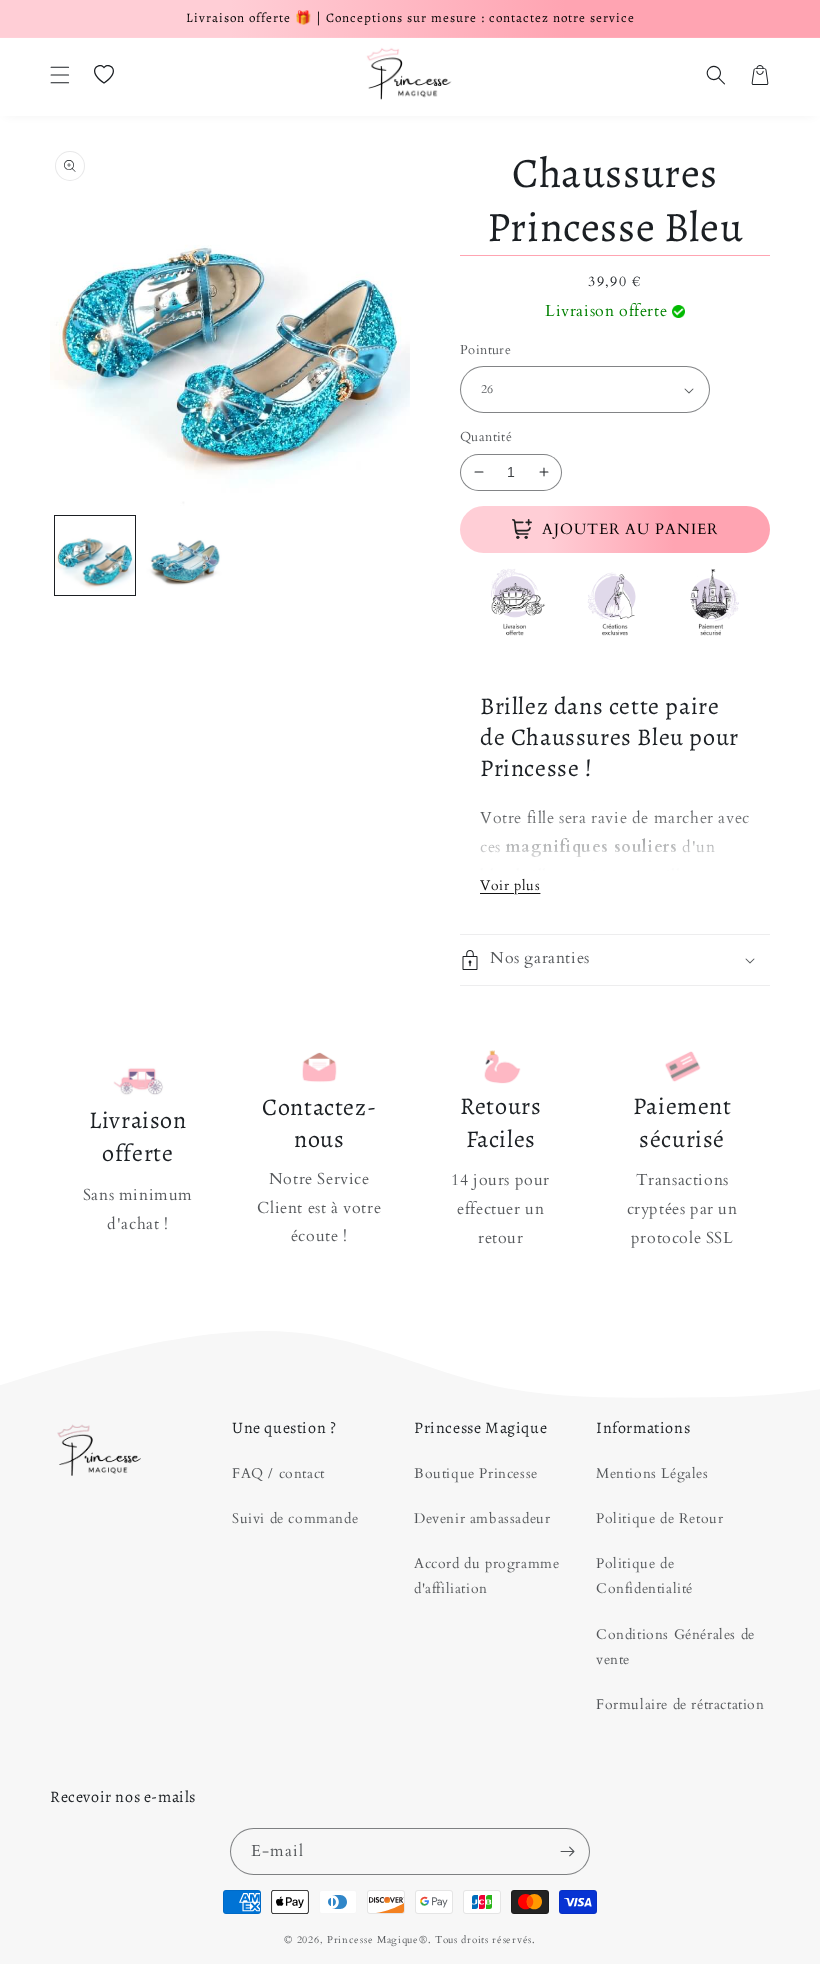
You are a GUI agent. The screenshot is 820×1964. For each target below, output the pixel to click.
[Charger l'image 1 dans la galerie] (95, 556)
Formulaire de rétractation (680, 1704)
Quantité (486, 437)
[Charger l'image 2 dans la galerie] (185, 556)
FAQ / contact (278, 1473)
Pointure (485, 350)
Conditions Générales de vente (675, 1647)
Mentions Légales (652, 1473)
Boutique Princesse (476, 1473)
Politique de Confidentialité (644, 1576)
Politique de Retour (659, 1518)
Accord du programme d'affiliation (486, 1576)
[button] (60, 75)
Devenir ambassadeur (482, 1518)
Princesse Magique (373, 1940)
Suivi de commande (295, 1518)
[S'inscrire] (567, 1851)
